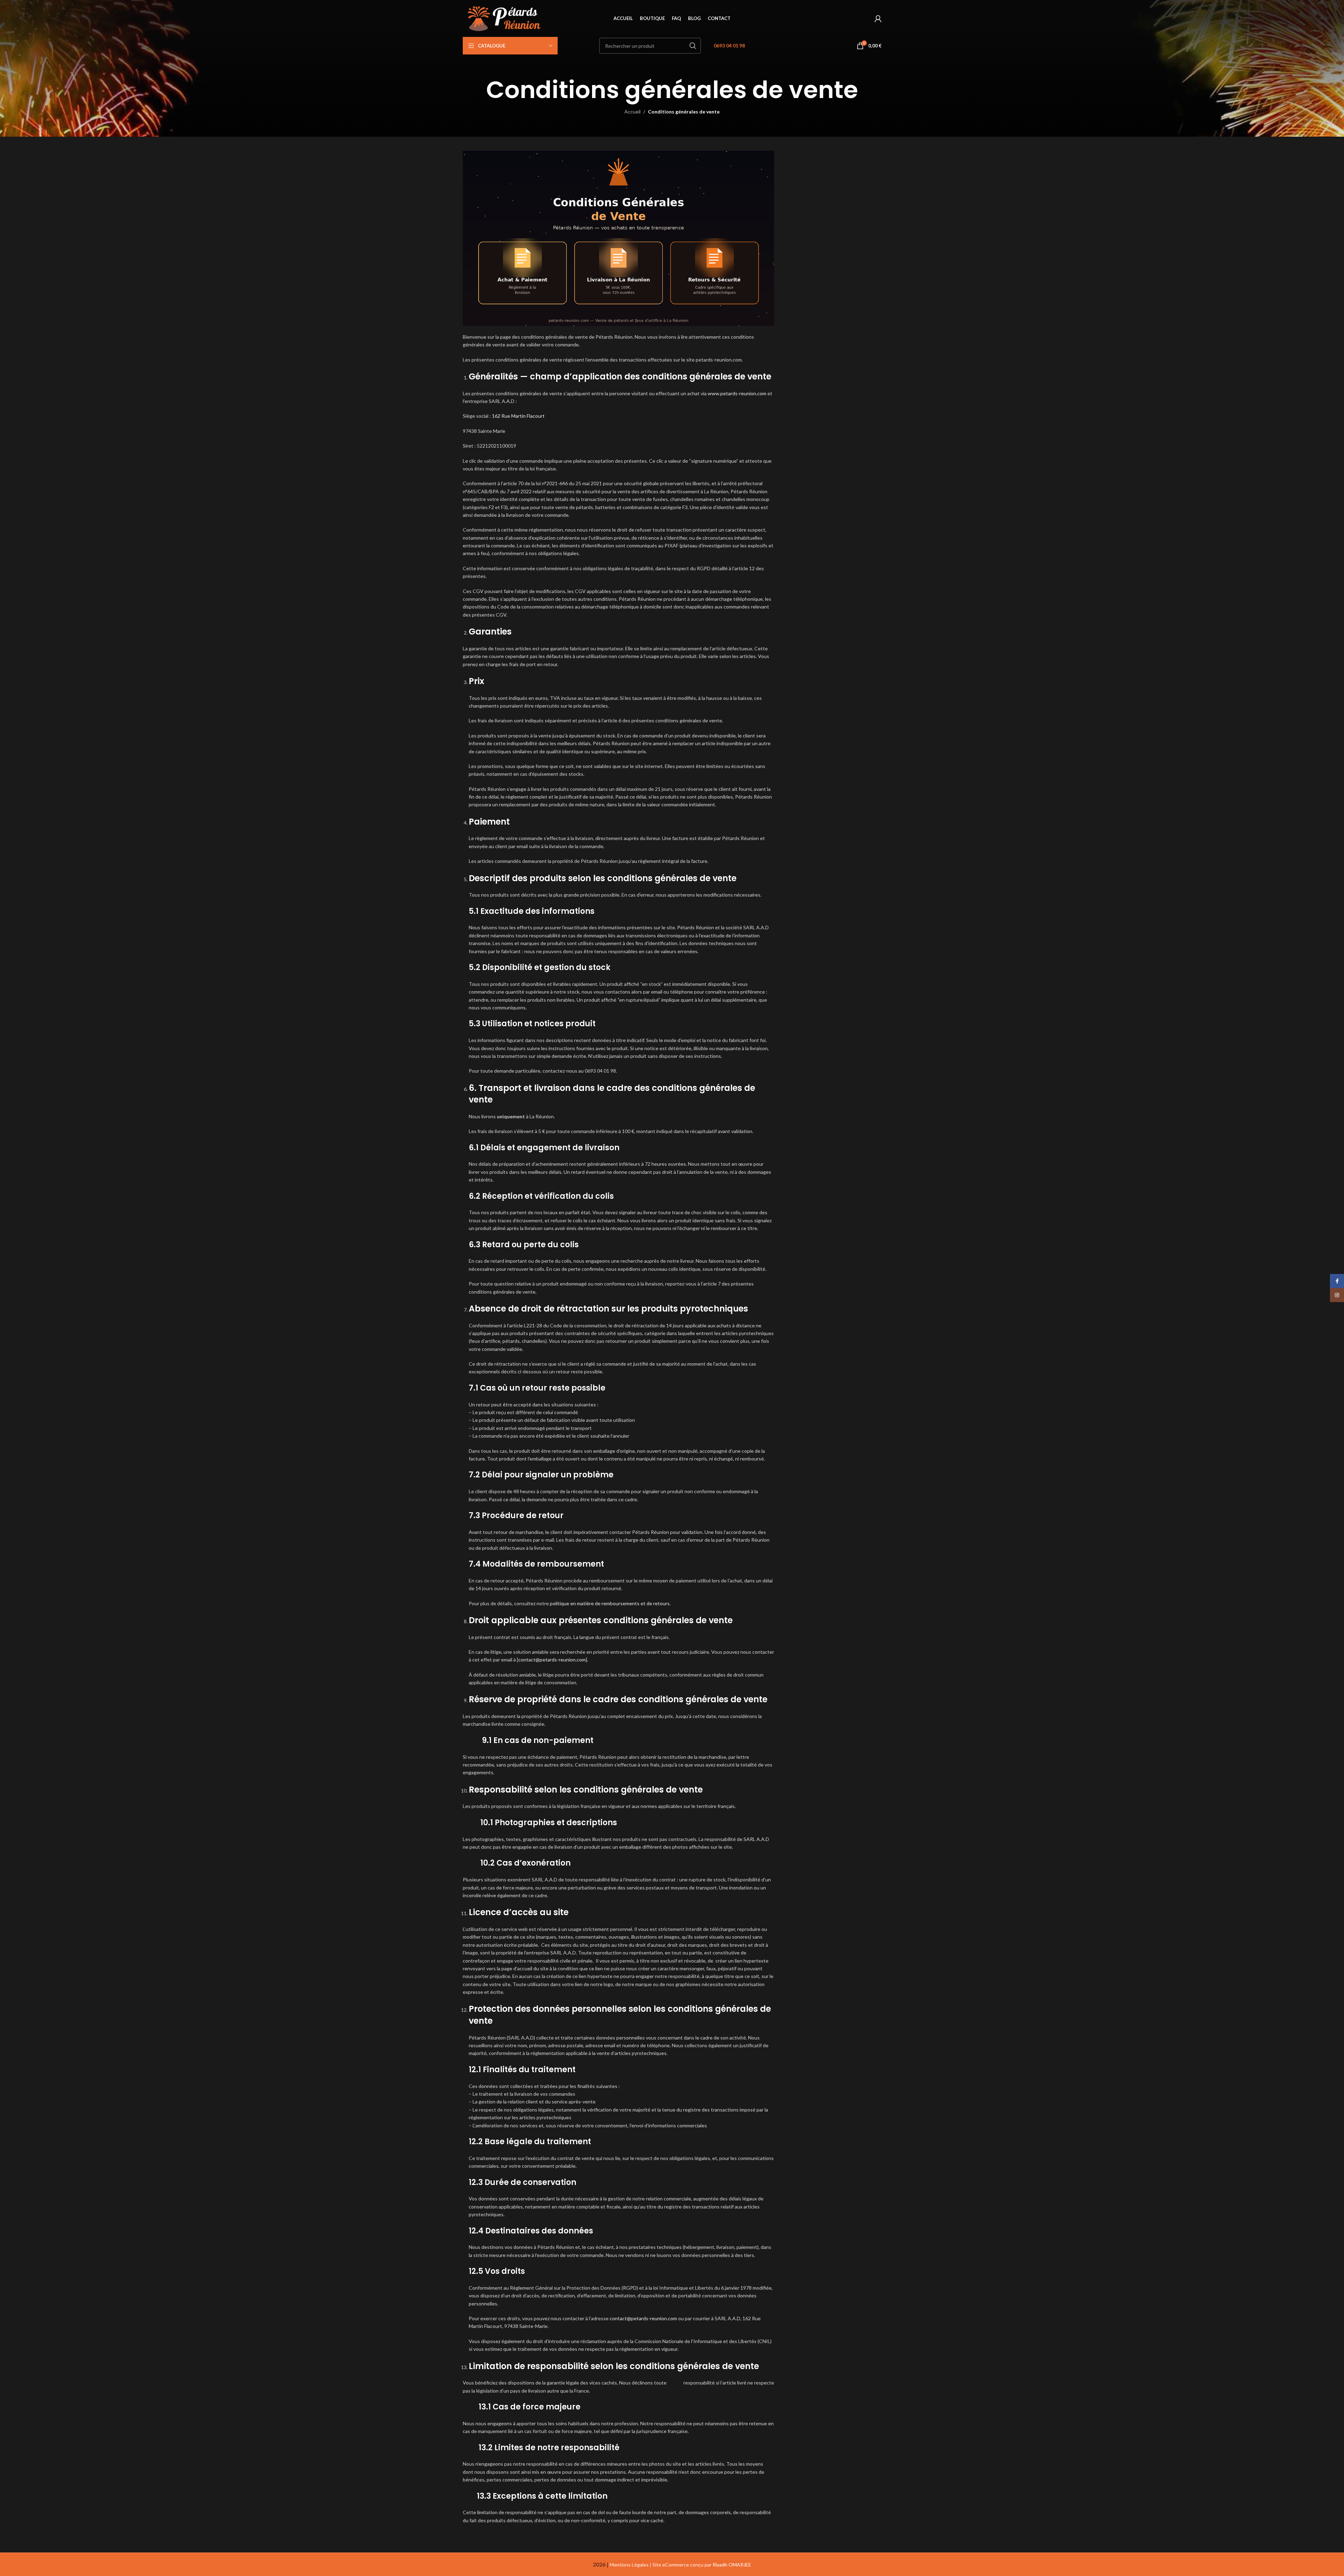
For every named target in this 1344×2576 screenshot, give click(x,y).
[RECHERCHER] (693, 46)
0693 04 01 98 (729, 45)
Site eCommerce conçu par (702, 2565)
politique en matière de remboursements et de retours (610, 1603)
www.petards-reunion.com (737, 393)
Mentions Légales (629, 2565)
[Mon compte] (878, 19)
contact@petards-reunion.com (552, 1660)
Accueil (632, 112)
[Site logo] (506, 18)
